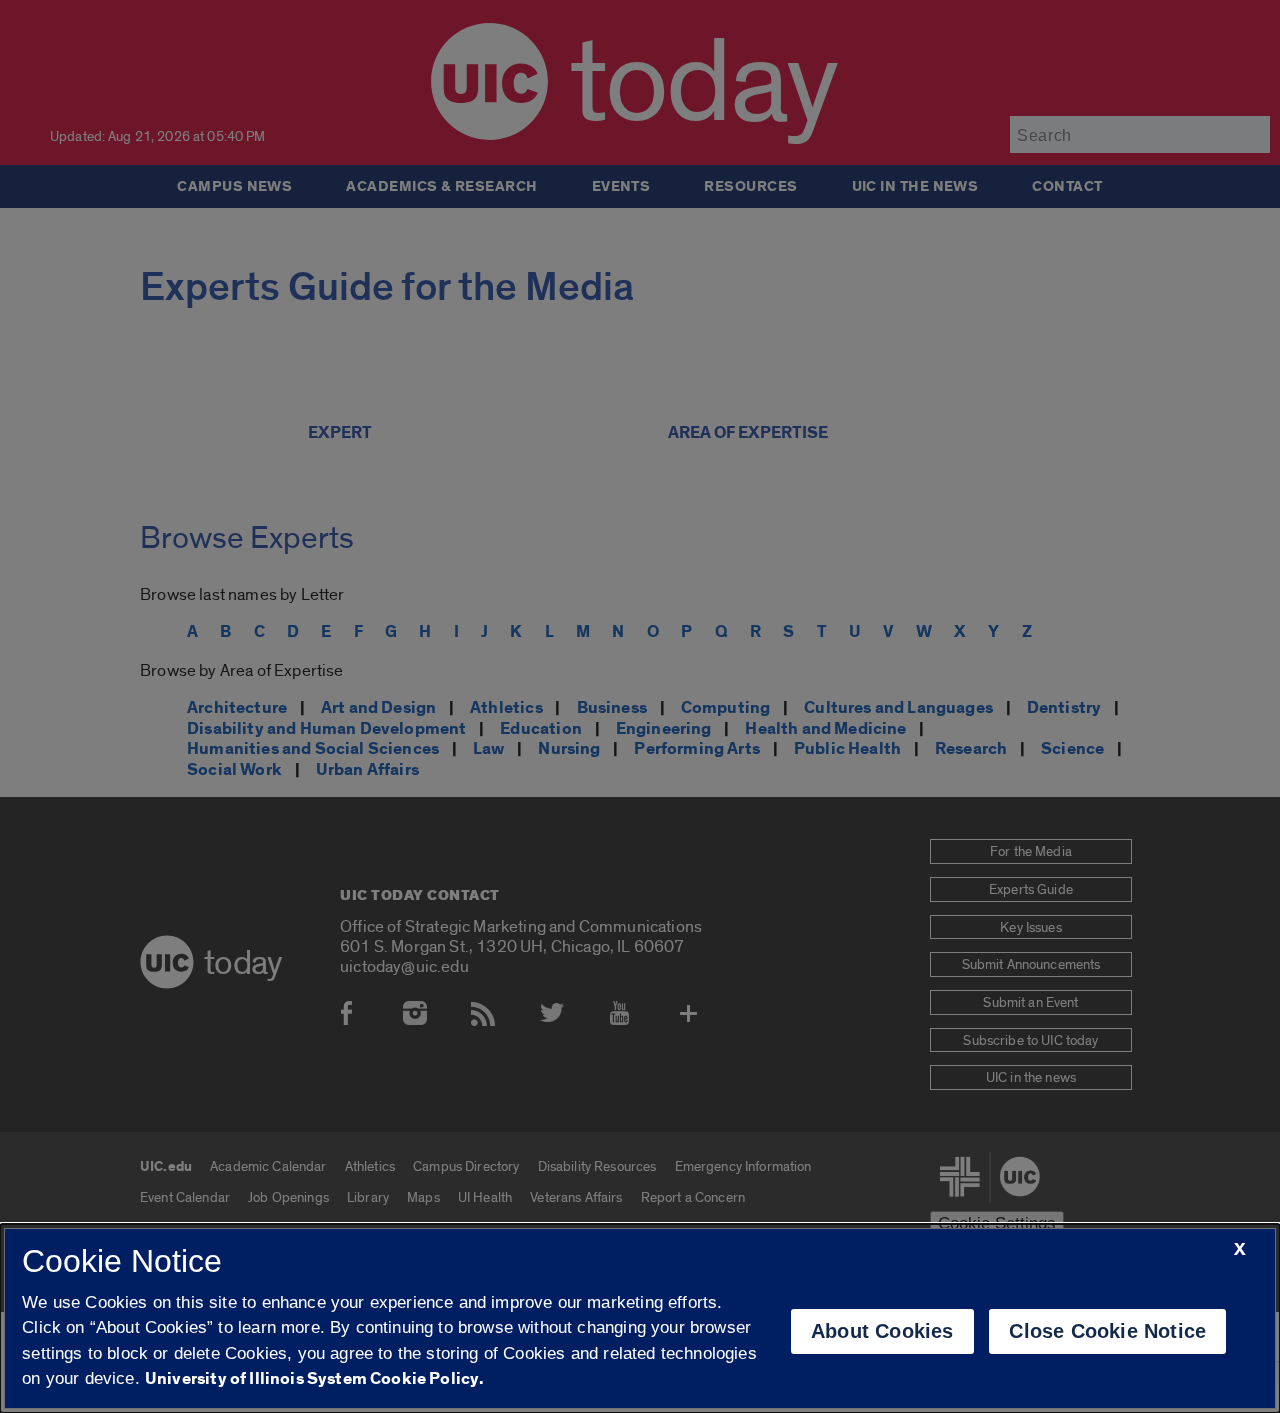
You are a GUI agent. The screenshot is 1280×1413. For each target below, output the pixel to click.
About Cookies (882, 1331)
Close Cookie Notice (1107, 1331)
